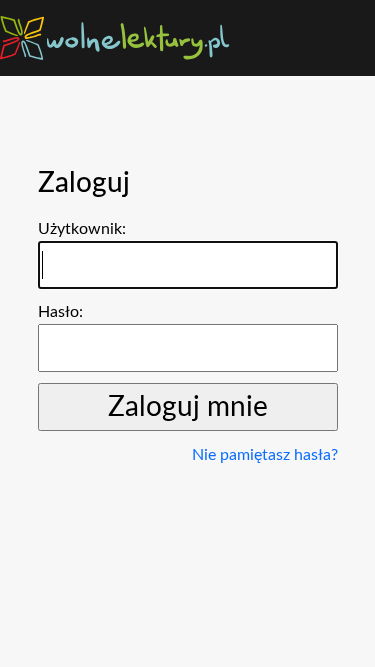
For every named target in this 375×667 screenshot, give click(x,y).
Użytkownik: (82, 229)
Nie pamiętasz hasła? (265, 455)
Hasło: (60, 312)
